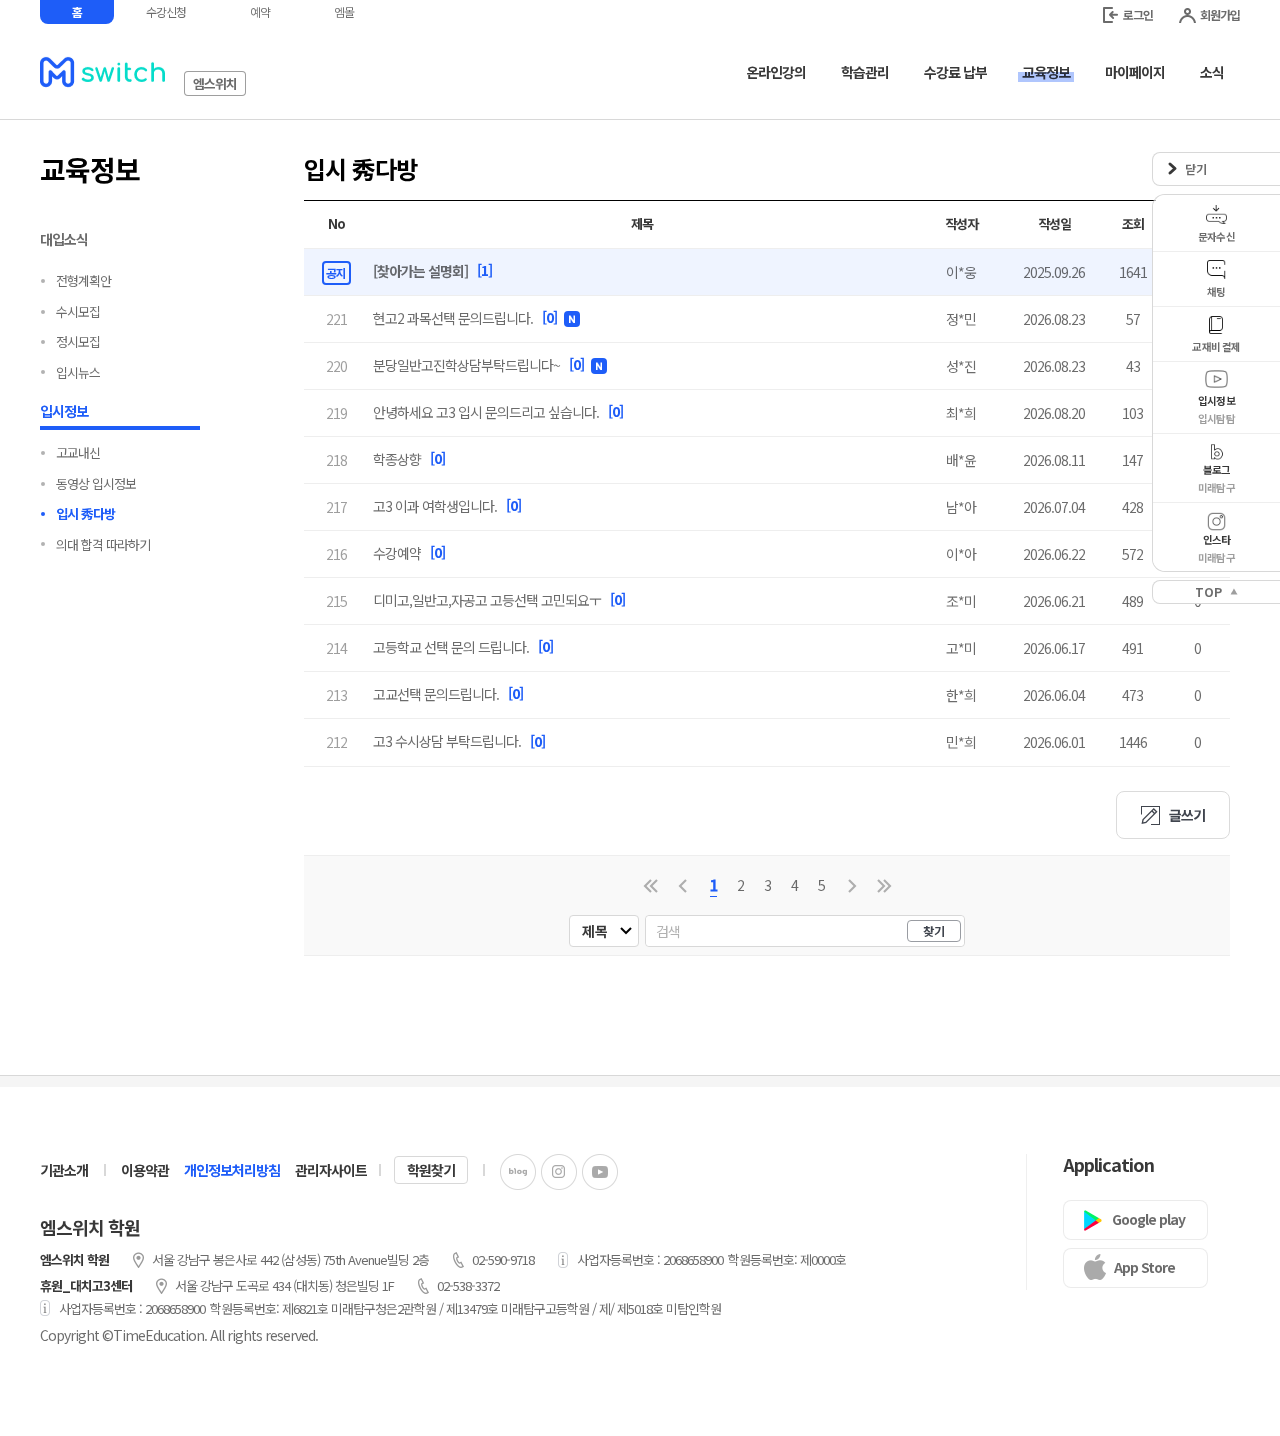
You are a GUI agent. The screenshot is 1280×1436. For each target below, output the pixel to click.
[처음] (650, 886)
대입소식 (64, 239)
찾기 (934, 930)
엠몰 (344, 11)
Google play (1148, 1219)
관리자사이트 (331, 1170)
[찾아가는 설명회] (420, 271)
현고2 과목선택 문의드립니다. (453, 318)
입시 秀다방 (85, 513)
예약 (260, 11)
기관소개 (64, 1170)
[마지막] (884, 886)
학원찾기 (431, 1170)
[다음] (852, 886)
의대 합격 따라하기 (103, 544)
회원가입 (1220, 14)
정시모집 (78, 341)
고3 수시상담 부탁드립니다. (447, 741)
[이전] (682, 886)
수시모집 (78, 311)
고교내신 (78, 452)
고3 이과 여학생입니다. (435, 506)
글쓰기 (1187, 815)
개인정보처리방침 (232, 1170)
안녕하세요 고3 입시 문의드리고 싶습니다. (486, 412)
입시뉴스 (78, 372)
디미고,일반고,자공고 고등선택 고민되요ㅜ (487, 600)
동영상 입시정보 (96, 483)
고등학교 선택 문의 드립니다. (451, 647)
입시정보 (64, 411)
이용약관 (145, 1170)
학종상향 (397, 459)
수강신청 (166, 11)
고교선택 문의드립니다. (436, 694)
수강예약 (397, 553)
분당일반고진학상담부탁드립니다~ (466, 365)
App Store (1144, 1267)
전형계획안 (83, 280)
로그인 (1138, 14)
